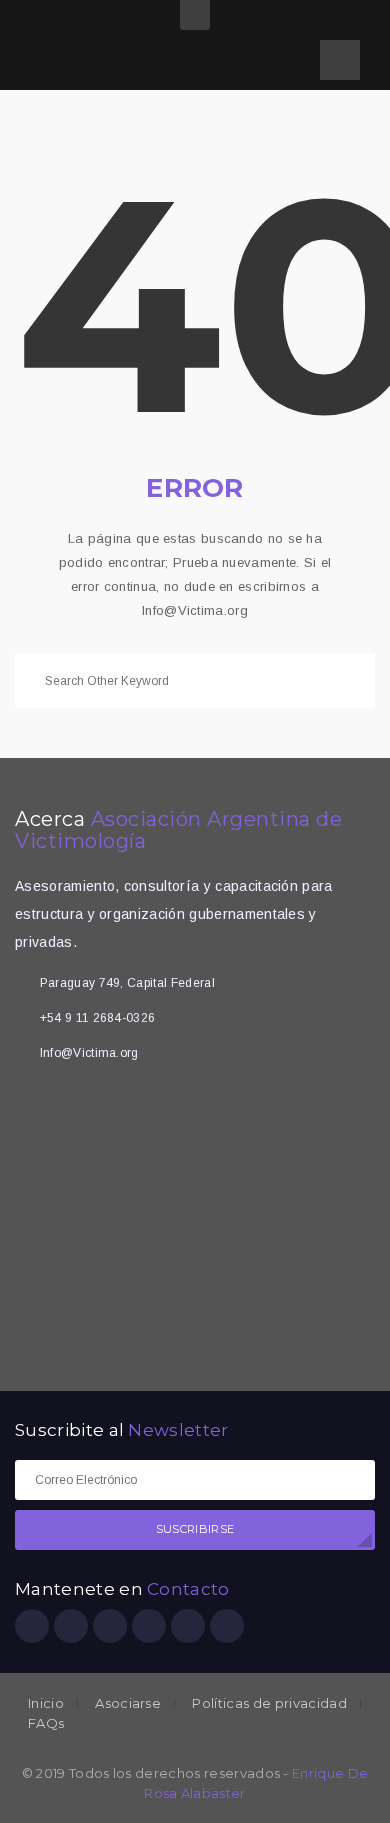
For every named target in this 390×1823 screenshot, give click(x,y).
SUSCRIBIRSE (195, 1529)
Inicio (46, 1703)
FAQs (46, 1723)
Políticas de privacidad (269, 1703)
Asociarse (128, 1703)
